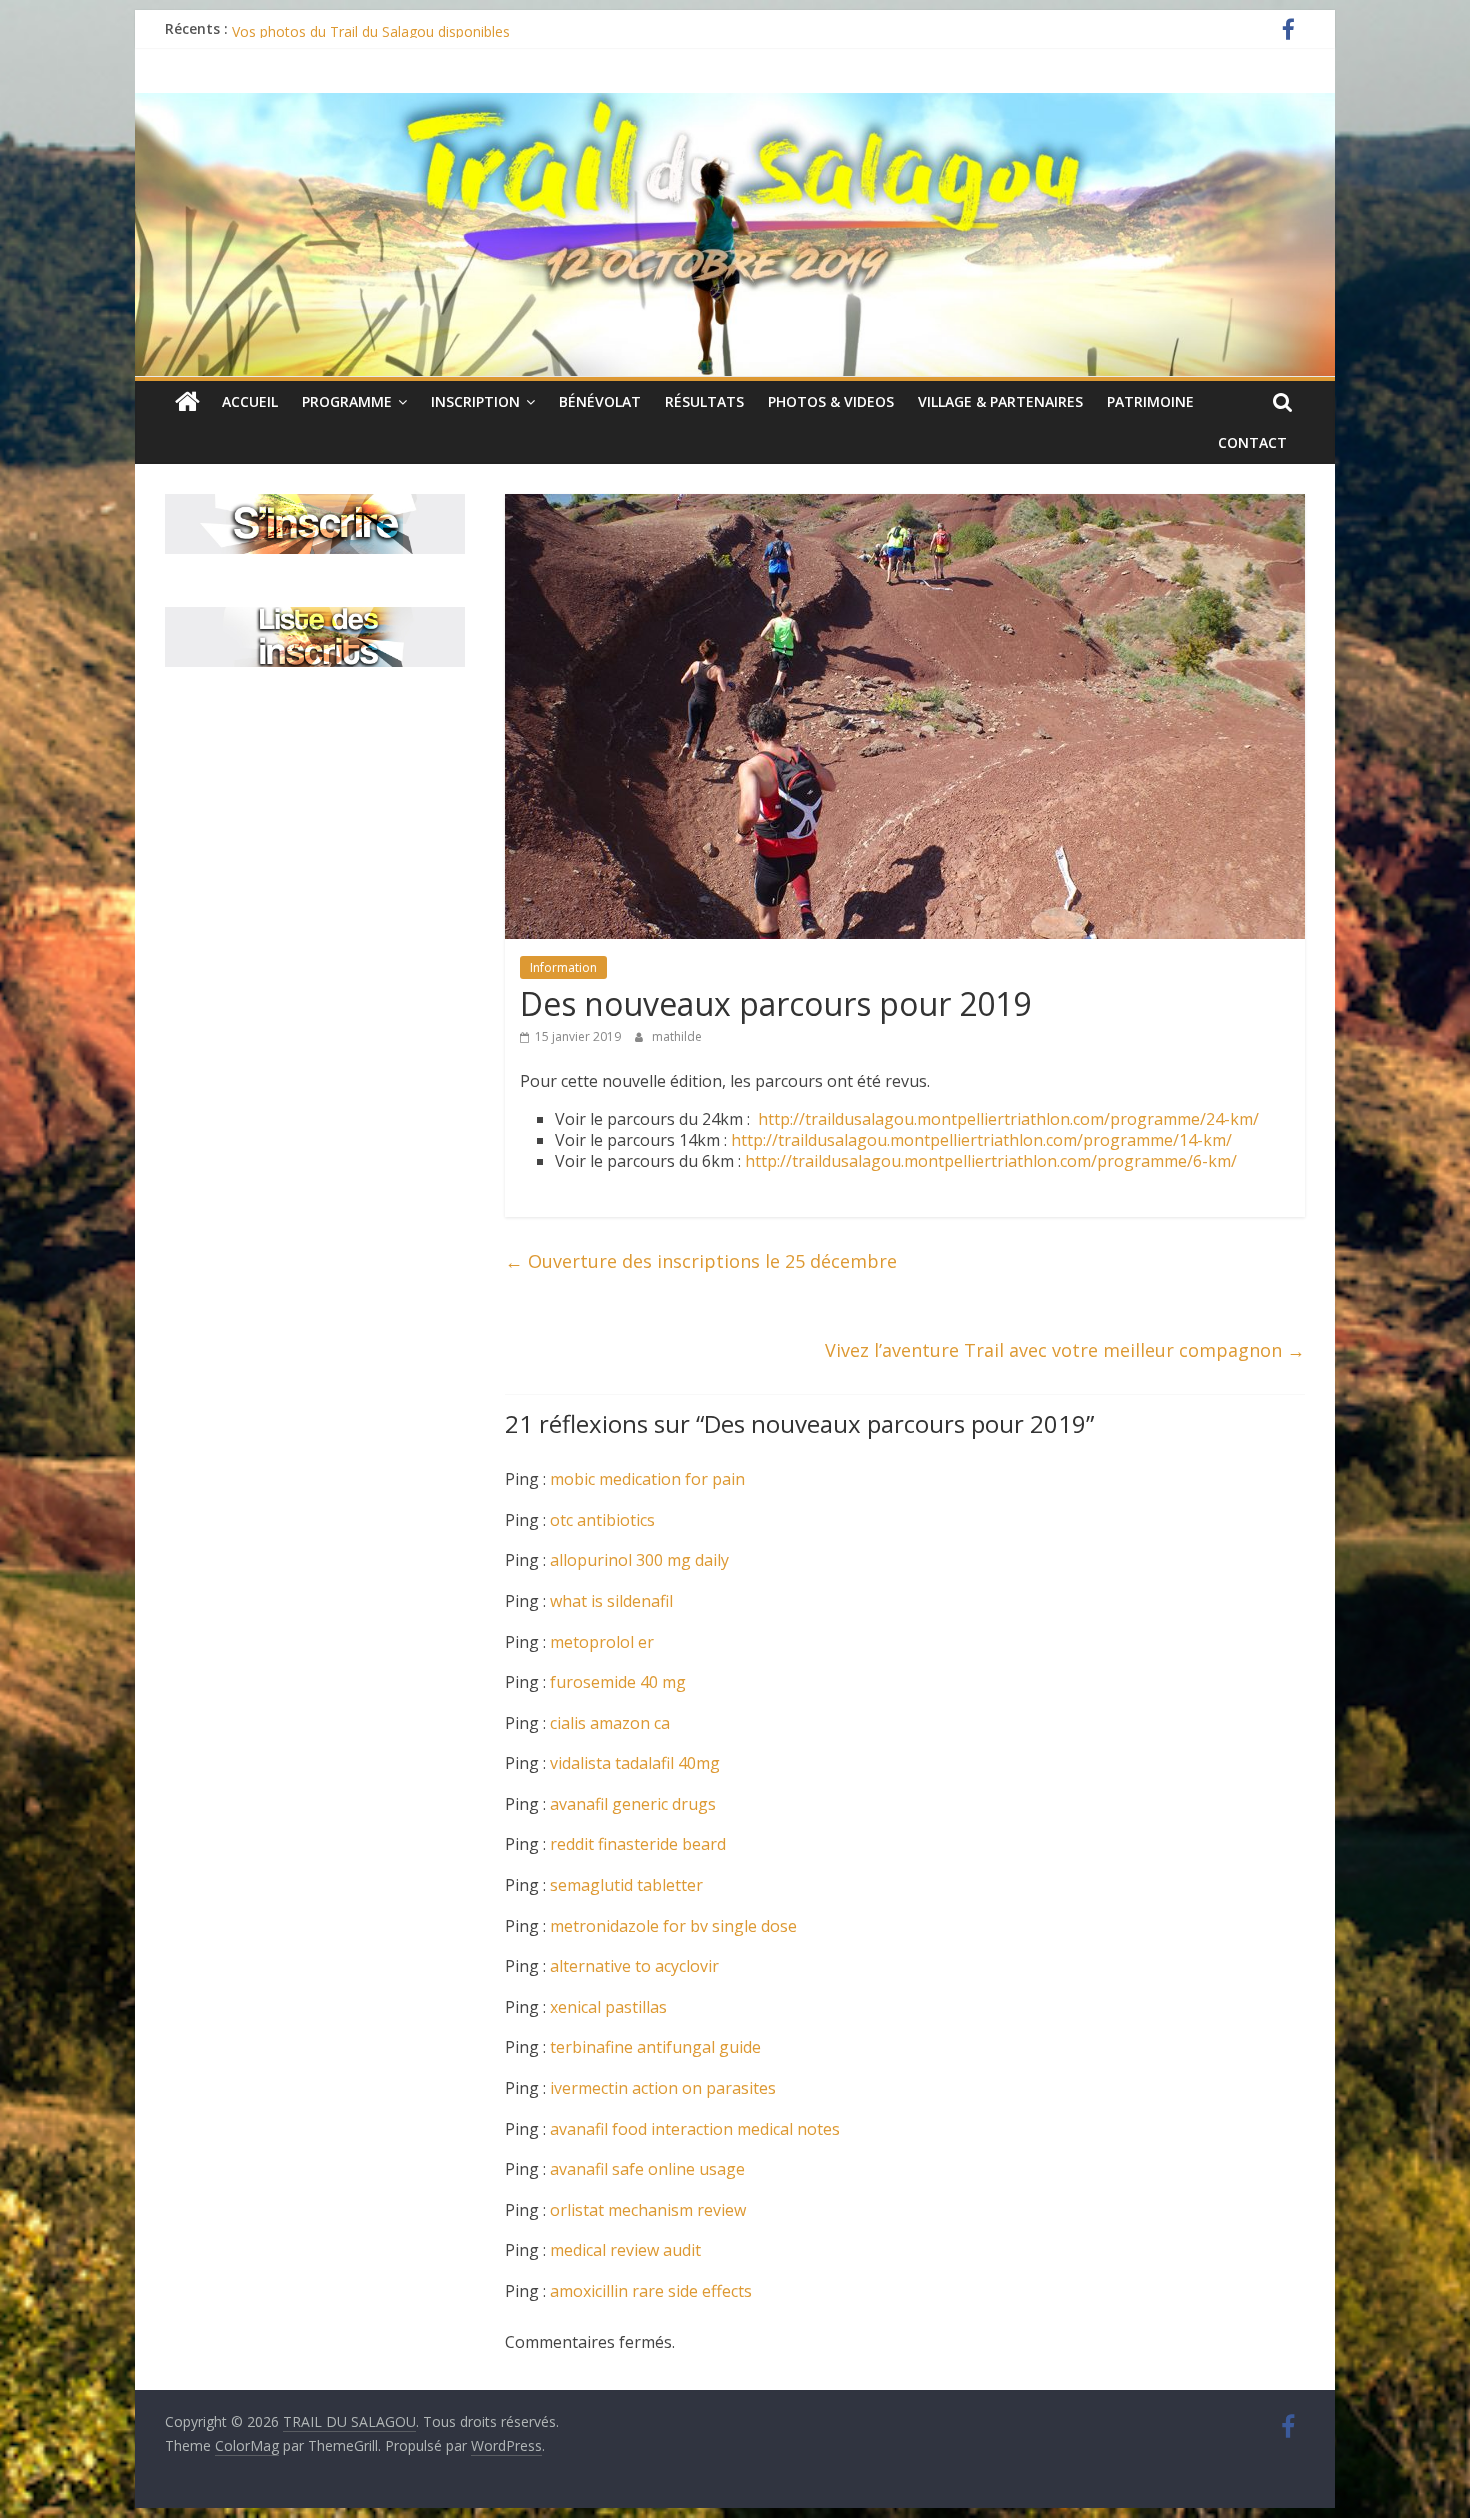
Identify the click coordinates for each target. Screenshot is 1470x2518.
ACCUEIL (250, 401)
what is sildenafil (611, 1601)
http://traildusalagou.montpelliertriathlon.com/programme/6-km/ (991, 1161)
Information (563, 967)
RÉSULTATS (704, 401)
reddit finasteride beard (638, 1844)
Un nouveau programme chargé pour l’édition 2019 (397, 28)
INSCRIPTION (475, 401)
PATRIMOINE (1150, 401)
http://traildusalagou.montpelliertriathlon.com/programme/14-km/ (981, 1140)
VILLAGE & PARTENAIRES (1000, 401)
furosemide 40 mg (618, 1682)
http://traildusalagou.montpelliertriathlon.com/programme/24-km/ (1008, 1119)
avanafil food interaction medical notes (695, 2129)
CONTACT (1252, 442)
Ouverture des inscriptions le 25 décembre (701, 1261)
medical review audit (625, 2250)
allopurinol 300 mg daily (639, 1560)
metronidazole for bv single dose (673, 1926)
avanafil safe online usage (647, 2169)
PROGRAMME (347, 401)
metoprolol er (602, 1642)
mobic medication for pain (647, 1479)
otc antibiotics (602, 1520)
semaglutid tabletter (626, 1885)
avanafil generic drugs (633, 1804)
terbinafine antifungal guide (655, 2047)
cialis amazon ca (610, 1723)
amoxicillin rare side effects (651, 2291)
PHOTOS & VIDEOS (831, 401)
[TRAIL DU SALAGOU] (187, 402)
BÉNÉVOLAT (600, 401)
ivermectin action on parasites (663, 2088)
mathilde (677, 1036)
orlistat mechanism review (648, 2210)
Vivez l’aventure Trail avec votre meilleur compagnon (1065, 1350)
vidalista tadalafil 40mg (635, 1763)
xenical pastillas (608, 2007)
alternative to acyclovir (634, 1966)
